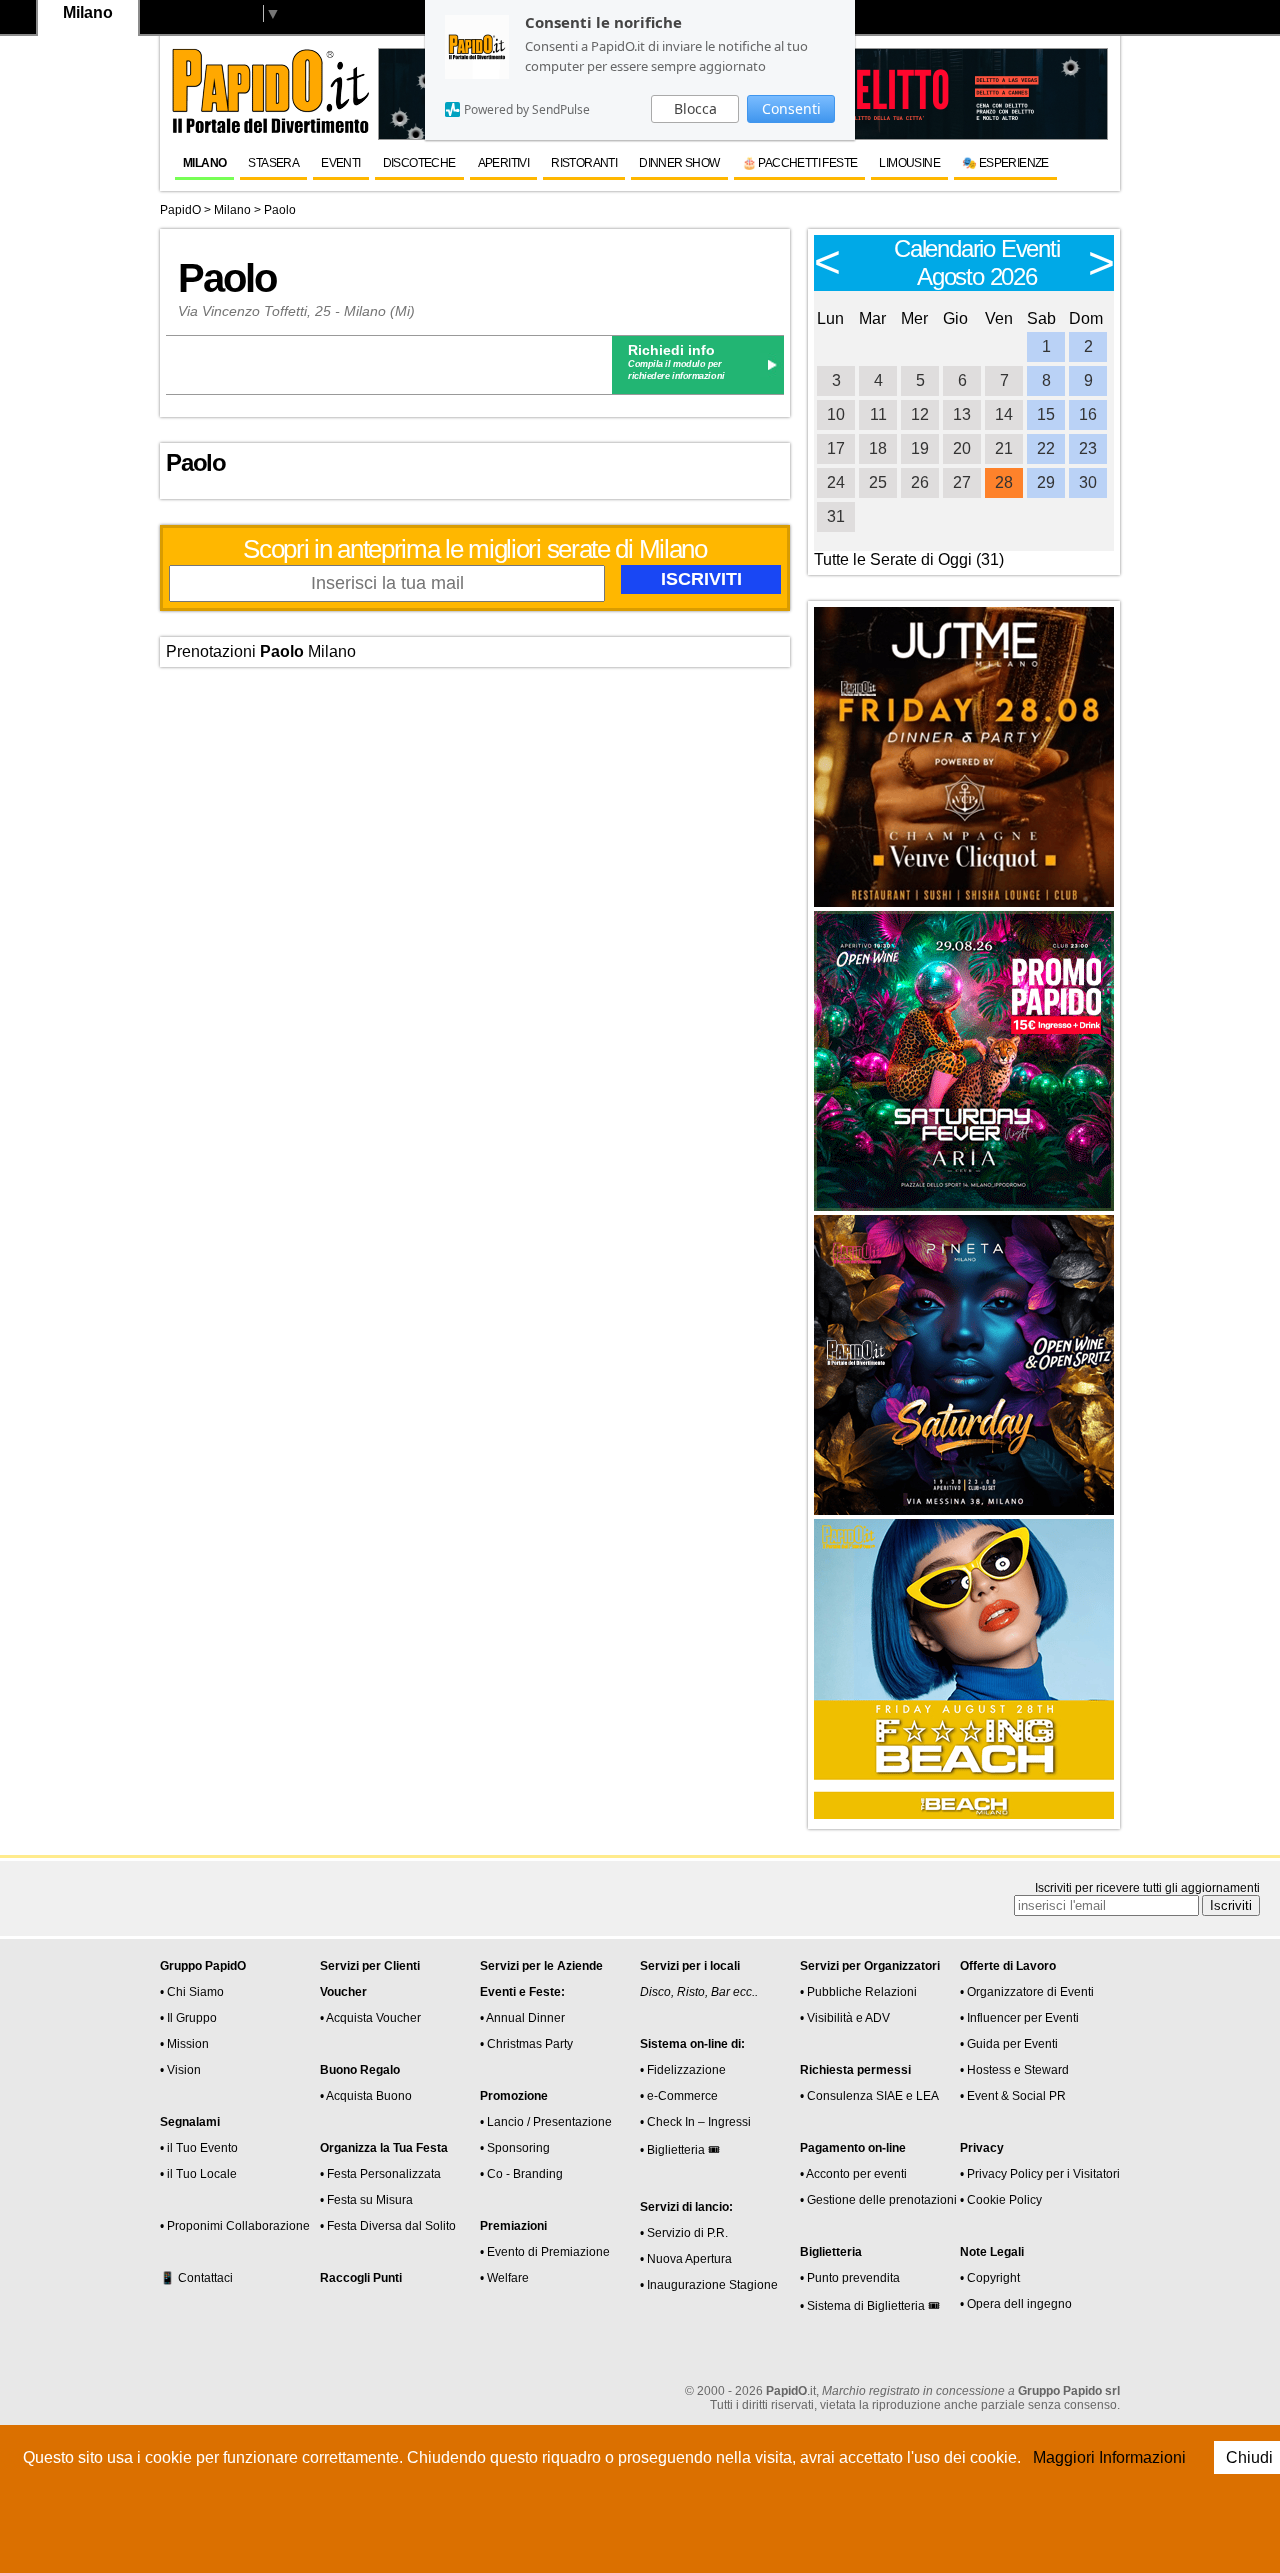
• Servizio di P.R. (684, 2233)
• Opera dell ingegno (1016, 2304)
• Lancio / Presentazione (546, 2122)
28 (1004, 482)
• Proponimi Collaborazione (235, 2226)
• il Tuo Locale (198, 2174)
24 (836, 482)
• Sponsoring (515, 2148)
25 (878, 482)
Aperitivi (504, 163)
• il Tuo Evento (199, 2148)
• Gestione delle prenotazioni (878, 2200)
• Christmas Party (526, 2044)
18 (878, 448)
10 (836, 414)
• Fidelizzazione (683, 2070)
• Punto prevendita (850, 2278)
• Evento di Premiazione (545, 2252)
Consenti (791, 108)
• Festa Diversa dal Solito (388, 2226)
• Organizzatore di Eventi (1027, 1992)
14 (1004, 414)
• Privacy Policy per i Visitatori (1040, 2174)
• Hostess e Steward (1014, 2070)
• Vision (180, 2070)
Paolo (280, 210)
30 (1088, 482)
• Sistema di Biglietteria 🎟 (870, 2306)
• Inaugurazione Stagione (709, 2285)
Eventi (340, 163)
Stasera (273, 163)
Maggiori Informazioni (1109, 2457)
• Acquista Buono (366, 2096)
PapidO (180, 210)
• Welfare (504, 2278)
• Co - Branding (521, 2174)
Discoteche (419, 163)
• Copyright (990, 2278)
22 (1046, 448)
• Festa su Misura (366, 2200)
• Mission (184, 2044)
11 (878, 414)
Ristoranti (584, 163)
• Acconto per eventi (853, 2174)
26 (920, 482)
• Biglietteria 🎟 (680, 2150)
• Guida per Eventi (1009, 2044)
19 (920, 448)
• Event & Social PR (1013, 2096)
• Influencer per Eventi (1019, 2018)
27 (962, 482)
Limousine (909, 163)
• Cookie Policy (1001, 2200)
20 (962, 448)
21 (1004, 448)
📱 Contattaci (196, 2278)
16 (1088, 414)
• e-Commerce (679, 2096)
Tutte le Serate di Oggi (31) (909, 559)
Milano (204, 163)
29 (1046, 482)
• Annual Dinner (522, 2018)
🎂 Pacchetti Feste (800, 163)
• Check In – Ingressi (695, 2122)
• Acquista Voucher (370, 2018)
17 (836, 448)
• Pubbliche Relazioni (858, 1992)
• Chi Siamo (192, 1992)
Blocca (695, 108)
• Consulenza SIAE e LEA (869, 2096)
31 (836, 516)
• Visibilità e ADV (845, 2018)
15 (1046, 414)
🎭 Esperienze (1005, 163)
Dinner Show (679, 163)
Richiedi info (671, 350)
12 (920, 414)
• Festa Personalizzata (380, 2174)
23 (1088, 448)
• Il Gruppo (188, 2018)
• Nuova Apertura (686, 2259)
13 (962, 414)
